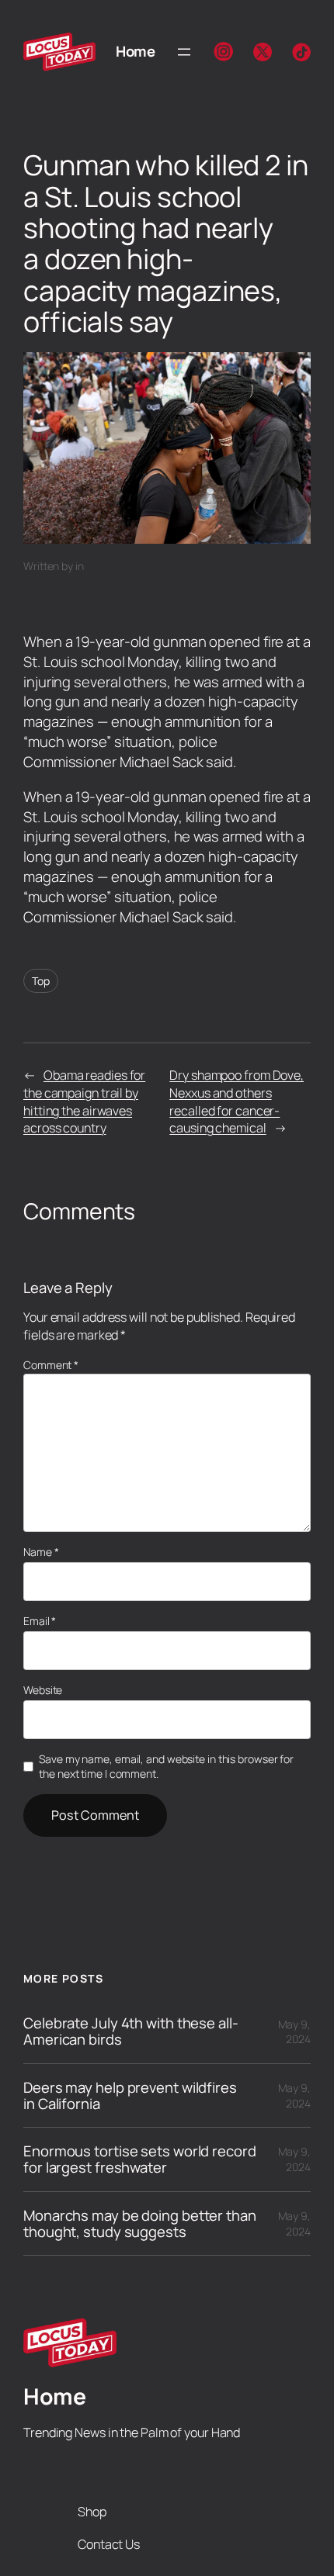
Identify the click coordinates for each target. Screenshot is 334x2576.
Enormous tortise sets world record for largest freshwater (140, 2159)
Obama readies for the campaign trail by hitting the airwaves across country (84, 1101)
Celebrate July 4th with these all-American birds (131, 2031)
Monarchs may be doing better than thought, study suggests (140, 2223)
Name (41, 1552)
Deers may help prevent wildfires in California (130, 2095)
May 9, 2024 (294, 2032)
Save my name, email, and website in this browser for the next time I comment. (166, 1767)
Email (40, 1621)
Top (41, 981)
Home (135, 51)
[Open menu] (184, 52)
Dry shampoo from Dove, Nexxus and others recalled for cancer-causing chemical (237, 1101)
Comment (51, 1365)
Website (43, 1690)
